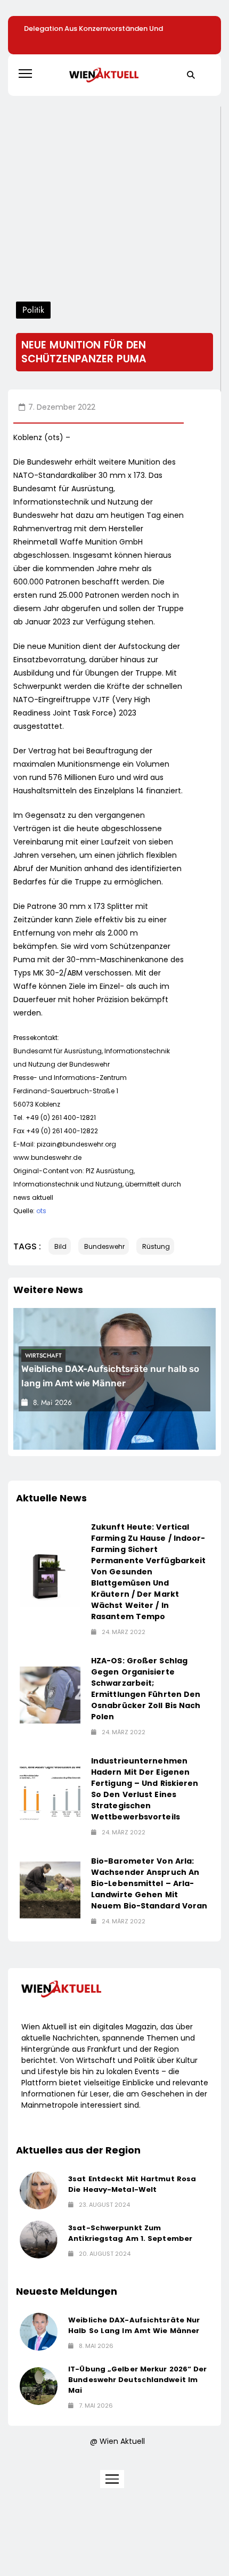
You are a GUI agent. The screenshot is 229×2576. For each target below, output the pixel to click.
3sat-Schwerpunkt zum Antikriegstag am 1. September (130, 2233)
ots (41, 1211)
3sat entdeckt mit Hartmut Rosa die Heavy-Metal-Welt (132, 2184)
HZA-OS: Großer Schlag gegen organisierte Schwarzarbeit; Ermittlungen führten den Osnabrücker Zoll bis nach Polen (146, 1689)
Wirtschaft (43, 1355)
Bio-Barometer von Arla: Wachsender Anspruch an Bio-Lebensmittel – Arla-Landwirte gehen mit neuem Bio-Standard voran (149, 1883)
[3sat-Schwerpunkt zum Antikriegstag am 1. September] (39, 2240)
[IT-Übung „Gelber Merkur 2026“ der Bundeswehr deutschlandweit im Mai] (39, 2386)
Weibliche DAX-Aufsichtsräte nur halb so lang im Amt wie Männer (134, 2325)
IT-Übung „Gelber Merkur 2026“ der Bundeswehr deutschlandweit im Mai (137, 2380)
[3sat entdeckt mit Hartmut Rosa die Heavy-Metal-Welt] (39, 2191)
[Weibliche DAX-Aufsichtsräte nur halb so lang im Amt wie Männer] (39, 2332)
